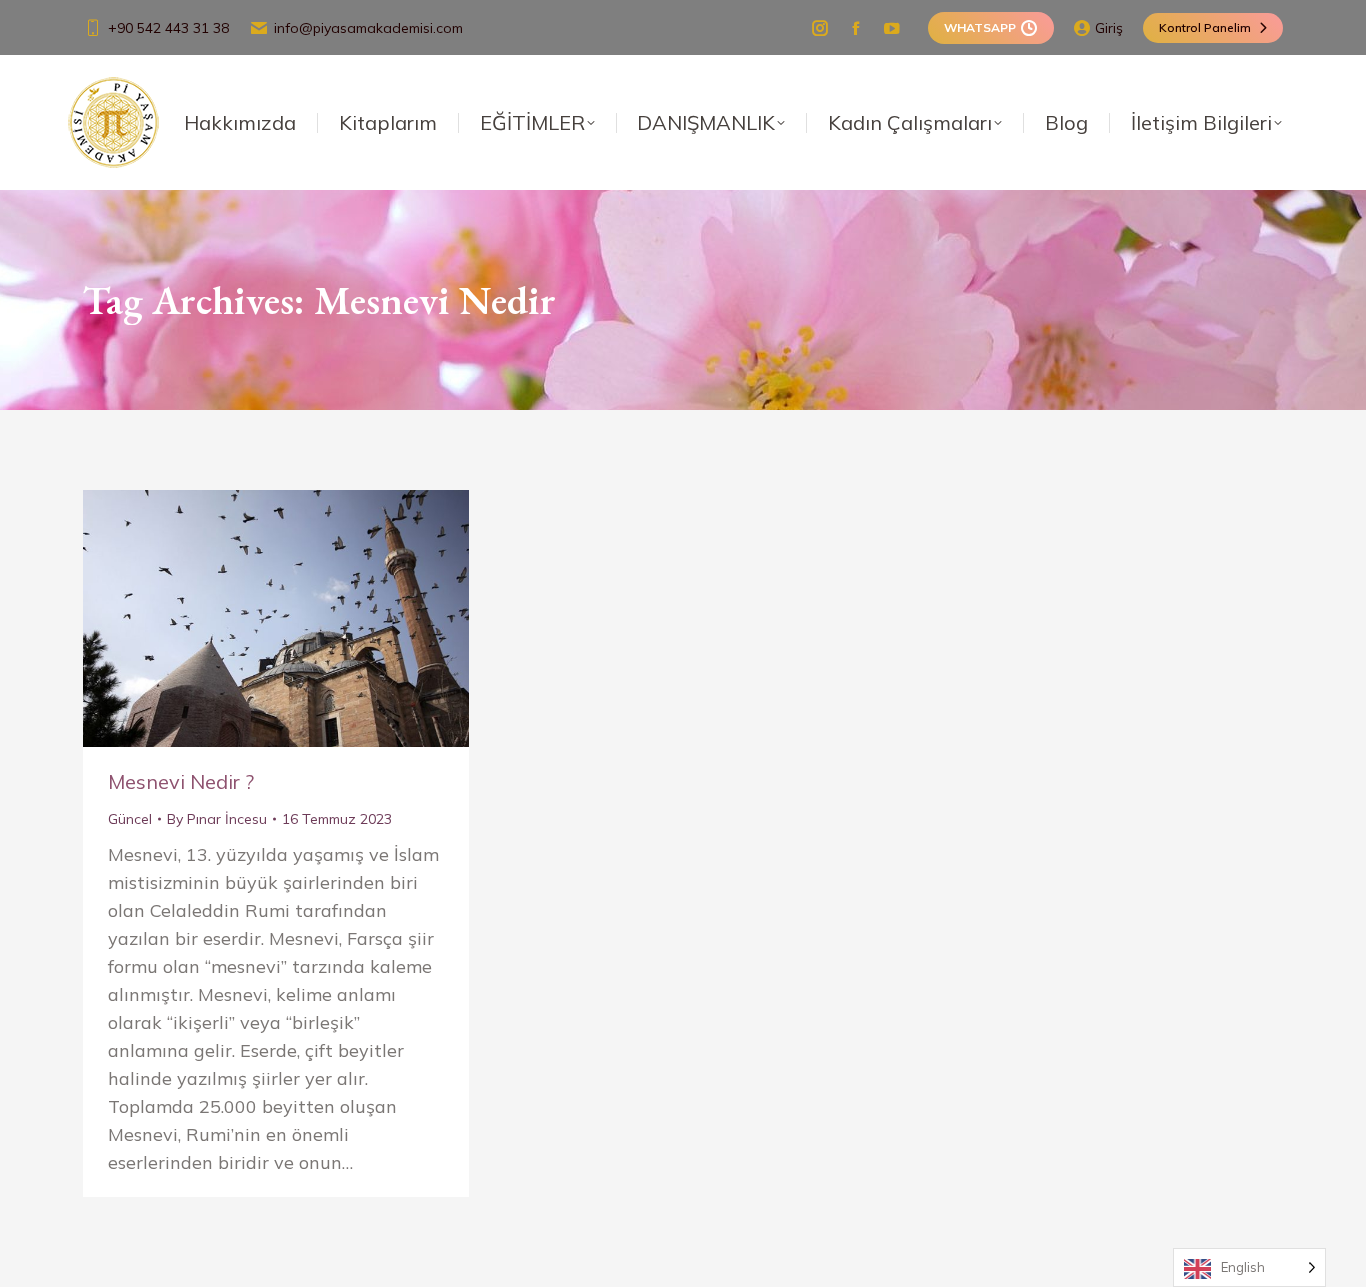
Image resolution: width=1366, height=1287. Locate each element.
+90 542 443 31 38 (168, 28)
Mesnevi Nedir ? (181, 781)
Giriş (1109, 28)
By (217, 819)
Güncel (130, 819)
